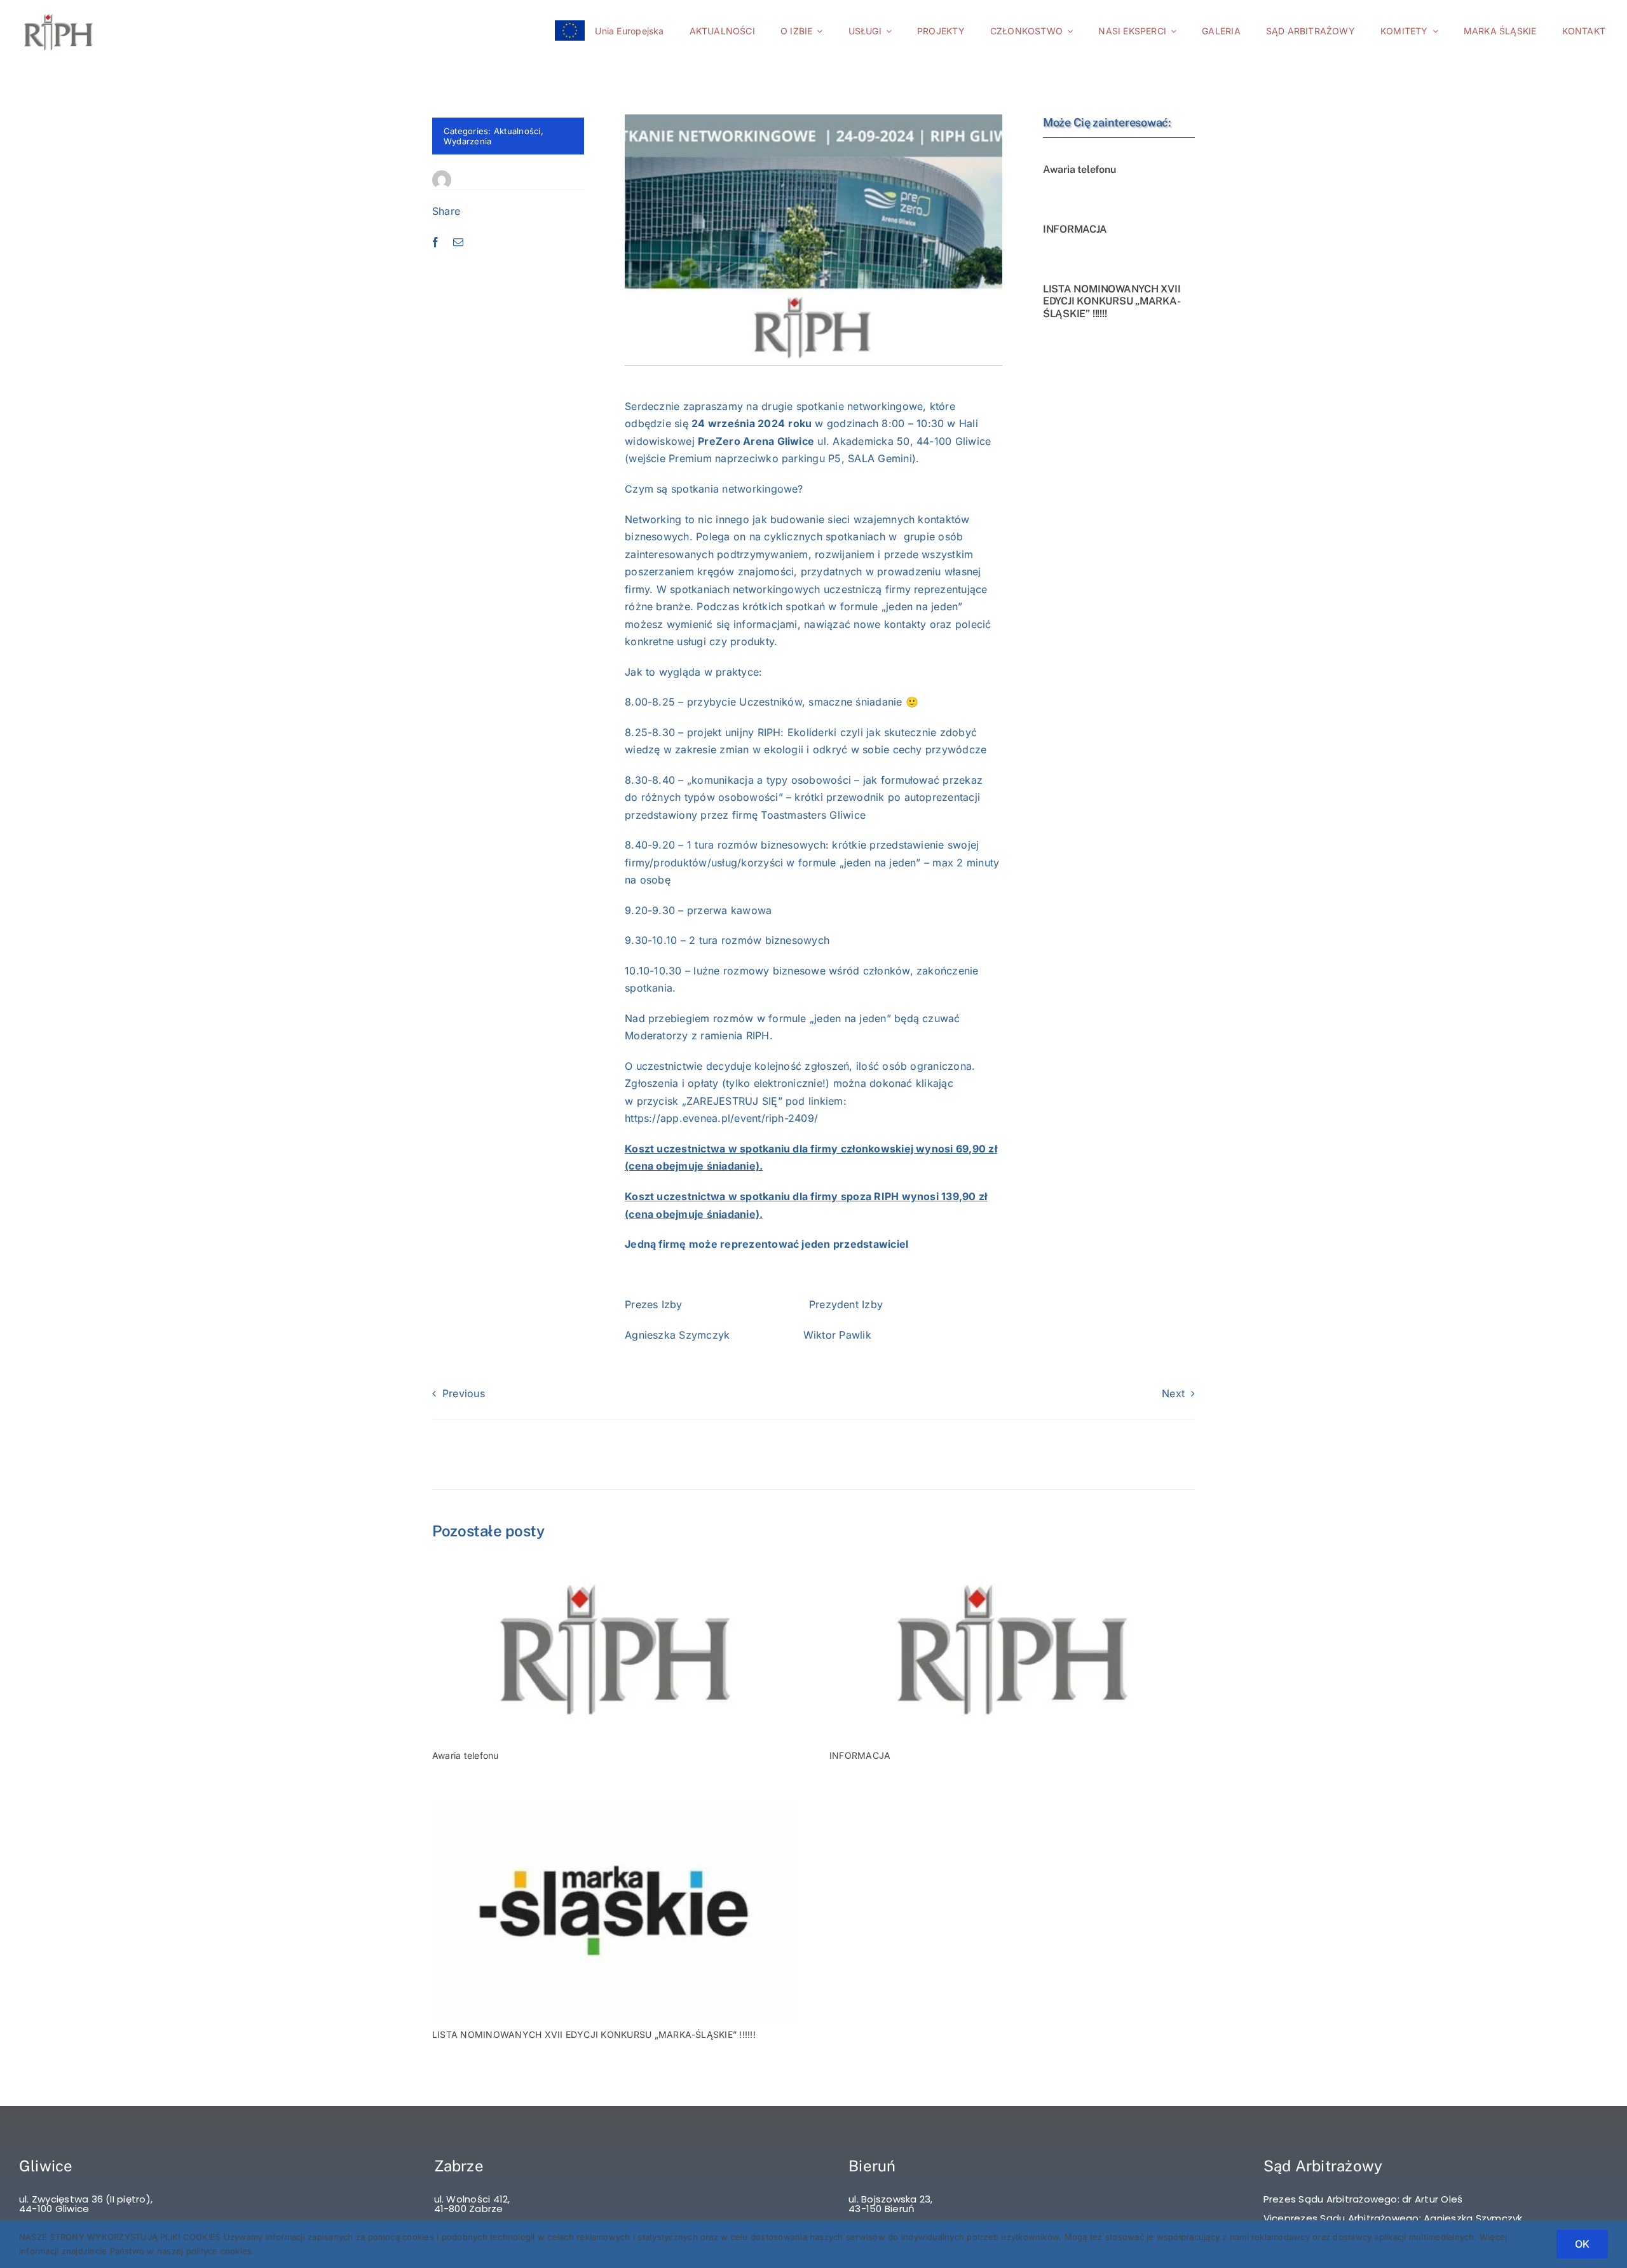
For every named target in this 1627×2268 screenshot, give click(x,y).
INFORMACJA (1075, 229)
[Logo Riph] (58, 14)
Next (1173, 1393)
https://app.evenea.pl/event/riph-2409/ (721, 1118)
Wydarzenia (467, 141)
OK (1582, 2244)
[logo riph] (615, 1564)
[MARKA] (615, 1807)
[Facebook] (435, 243)
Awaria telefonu (1079, 169)
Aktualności (517, 131)
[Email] (458, 243)
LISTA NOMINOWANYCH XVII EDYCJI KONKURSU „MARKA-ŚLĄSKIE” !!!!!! (1112, 301)
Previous (464, 1393)
